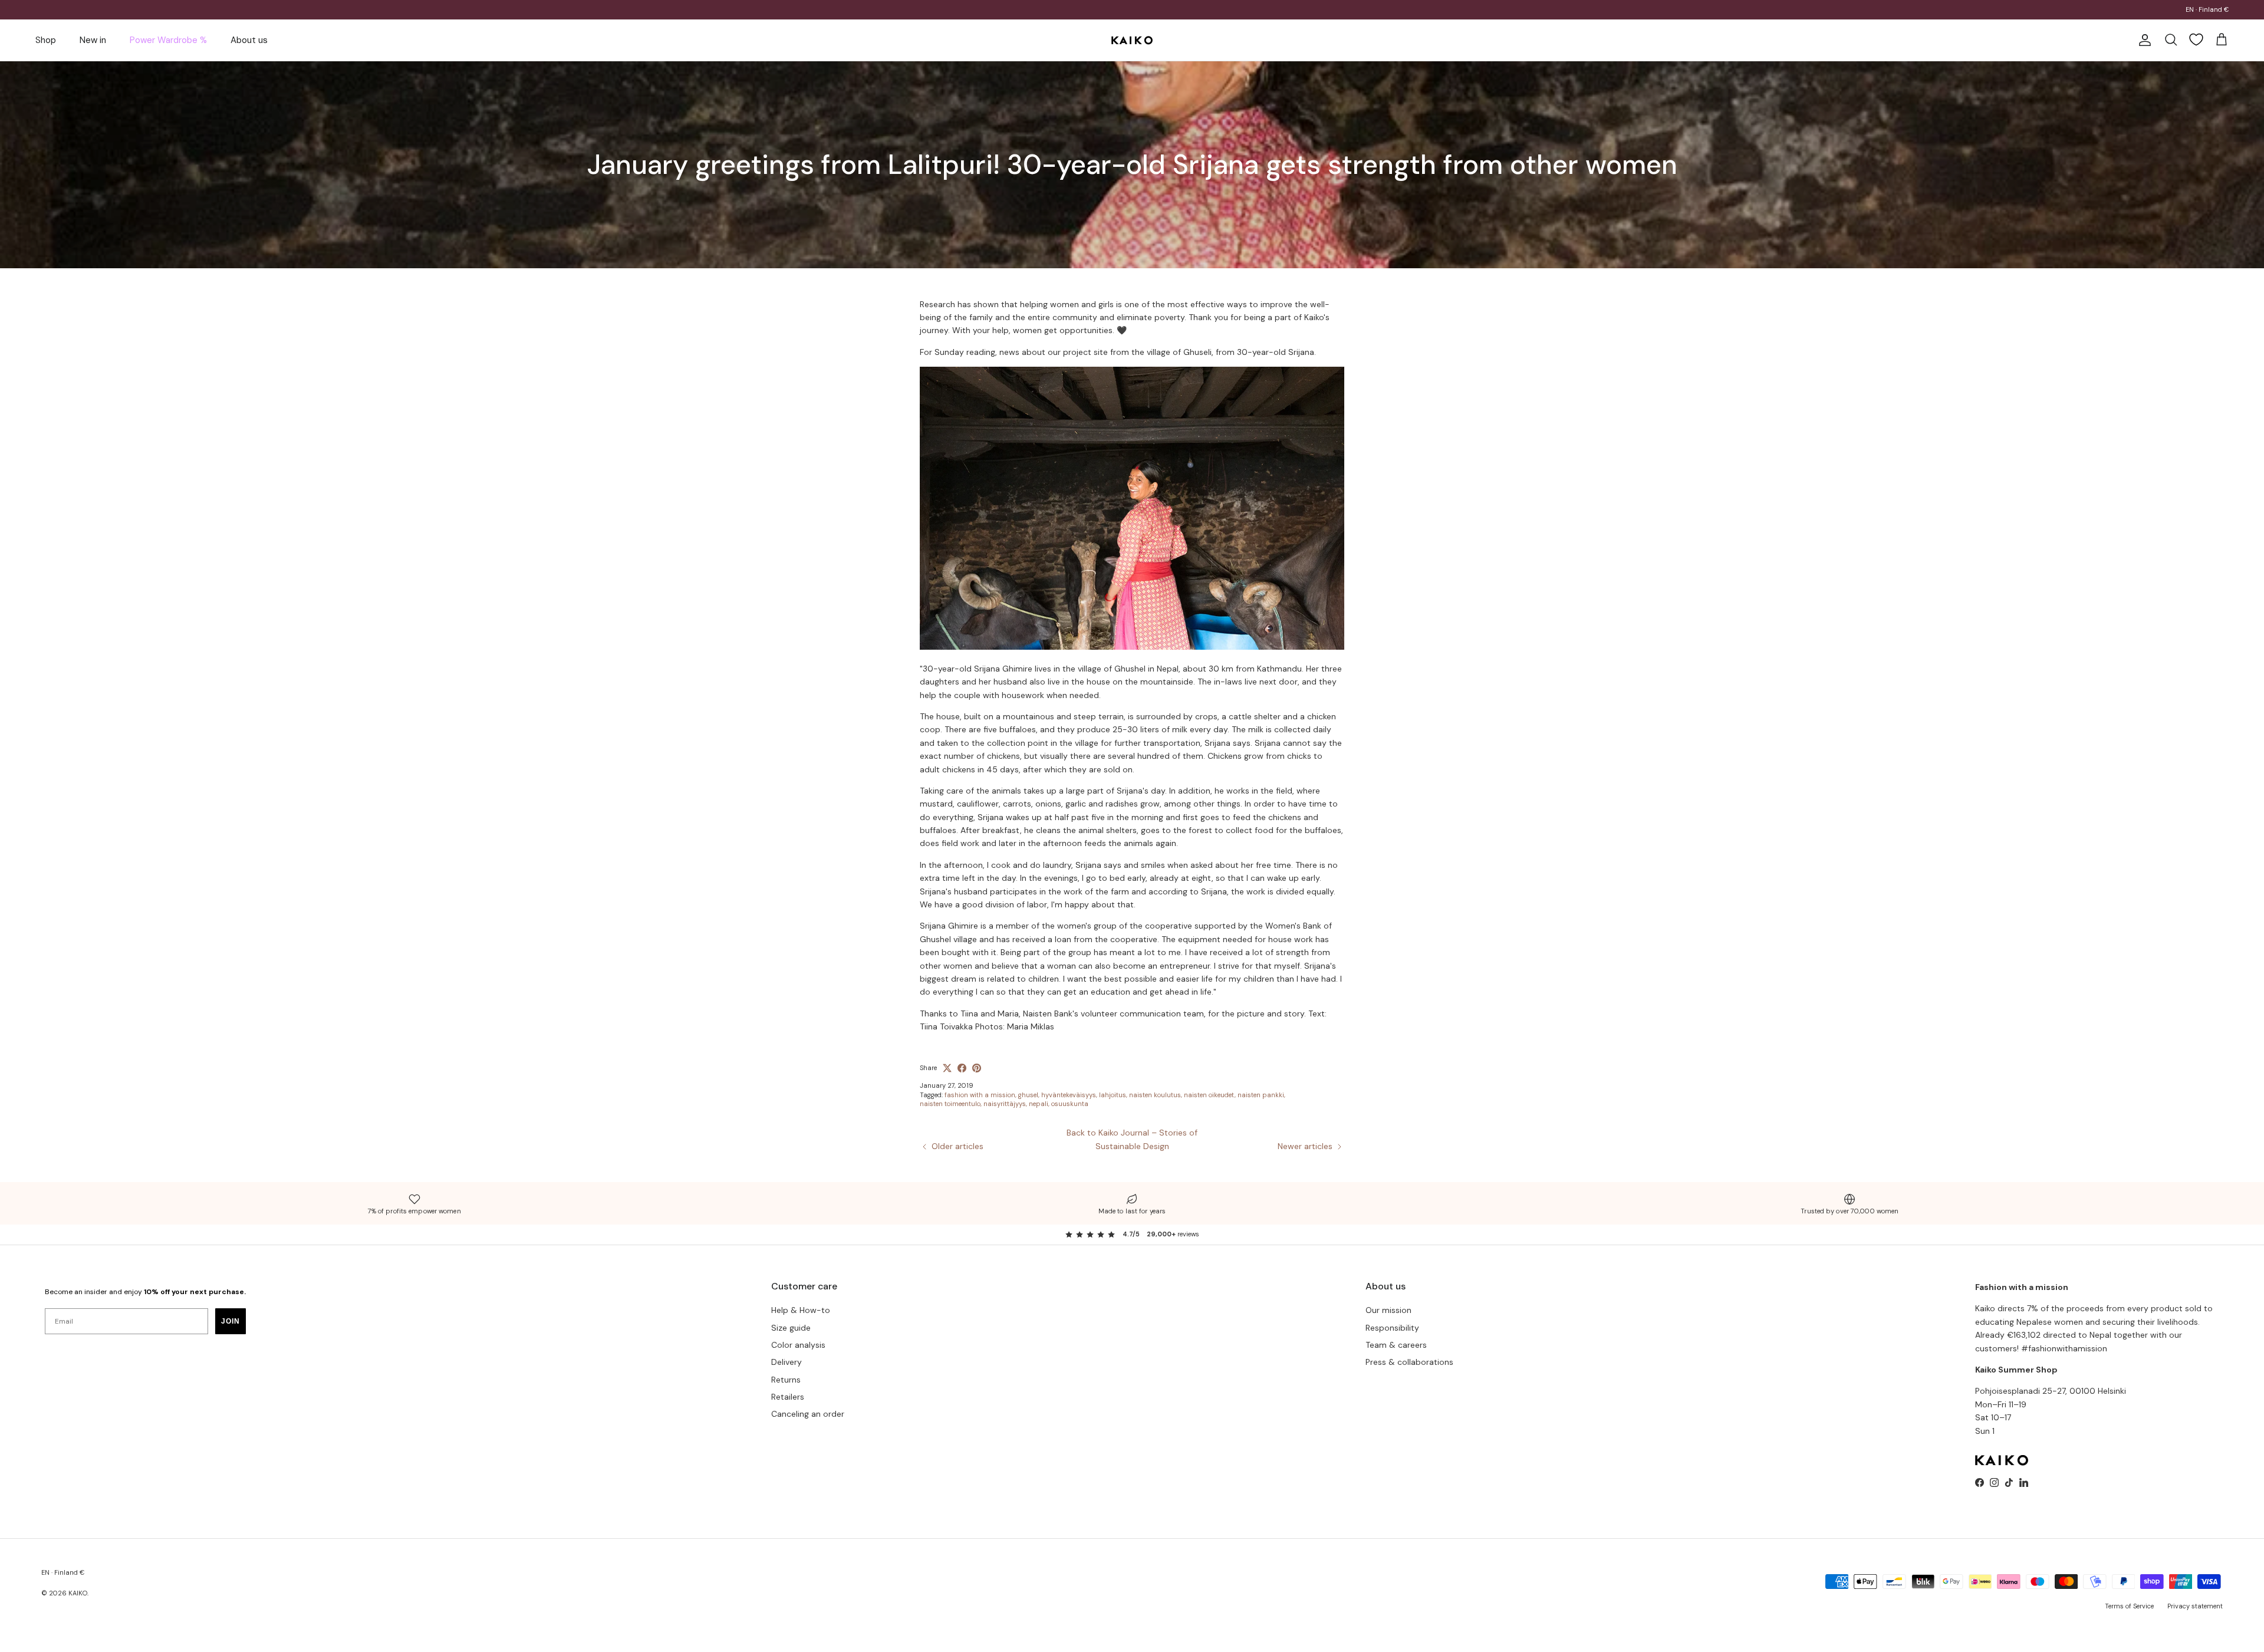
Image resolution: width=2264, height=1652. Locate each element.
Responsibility (1392, 1328)
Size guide (791, 1328)
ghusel (1028, 1095)
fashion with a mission (980, 1095)
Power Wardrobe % (168, 40)
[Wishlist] (2196, 40)
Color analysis (798, 1345)
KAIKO (78, 1593)
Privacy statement (2195, 1606)
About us (249, 40)
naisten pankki (1261, 1095)
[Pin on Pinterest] (977, 1068)
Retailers (788, 1397)
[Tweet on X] (947, 1068)
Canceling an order (808, 1414)
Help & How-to (801, 1310)
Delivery (787, 1362)
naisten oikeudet (1209, 1095)
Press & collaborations (1409, 1362)
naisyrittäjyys (1005, 1104)
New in (93, 40)
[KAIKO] (1132, 40)
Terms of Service (2129, 1606)
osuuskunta (1070, 1104)
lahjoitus (1113, 1095)
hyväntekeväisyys (1069, 1095)
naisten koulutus (1155, 1095)
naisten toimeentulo (950, 1104)
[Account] (2143, 40)
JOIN (231, 1321)
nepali (1039, 1104)
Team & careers (1396, 1345)
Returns (786, 1380)
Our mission (1388, 1310)
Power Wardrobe (1078, 9)
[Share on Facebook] (962, 1068)
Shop (46, 40)
